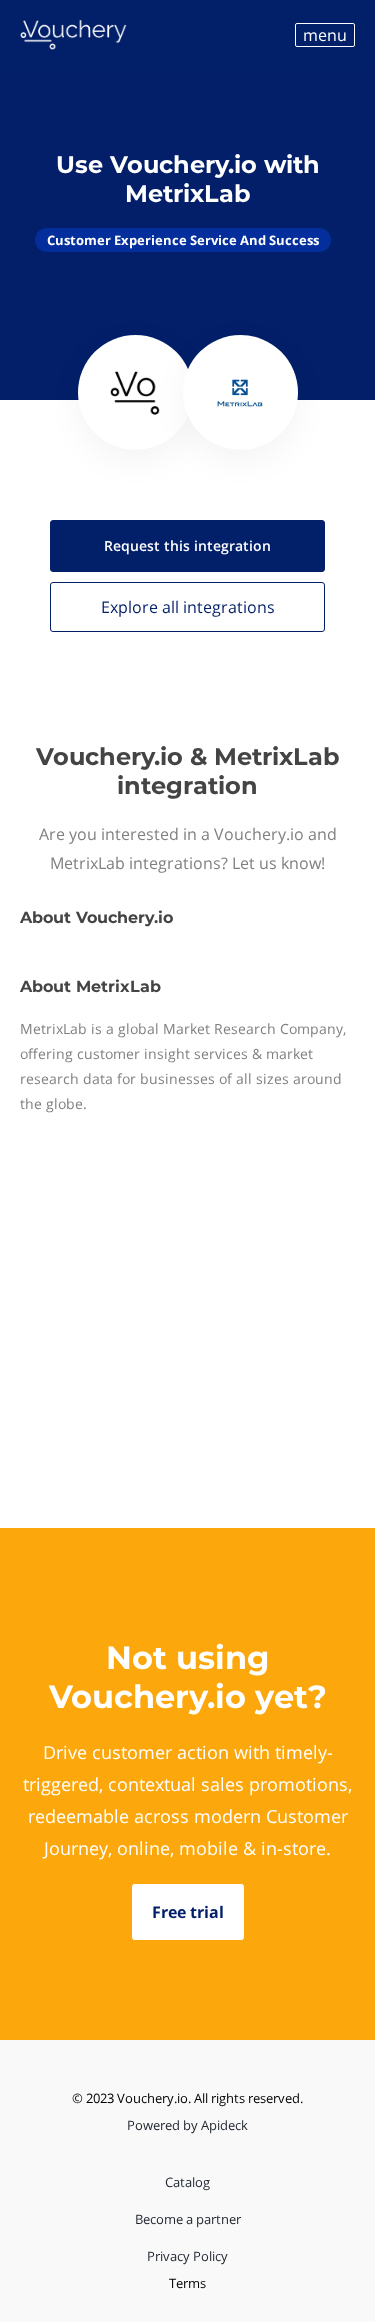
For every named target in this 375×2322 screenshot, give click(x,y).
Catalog (187, 2182)
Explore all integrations (188, 607)
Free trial (188, 1912)
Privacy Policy (187, 2256)
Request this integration (187, 545)
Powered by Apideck (187, 2125)
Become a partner (188, 2219)
